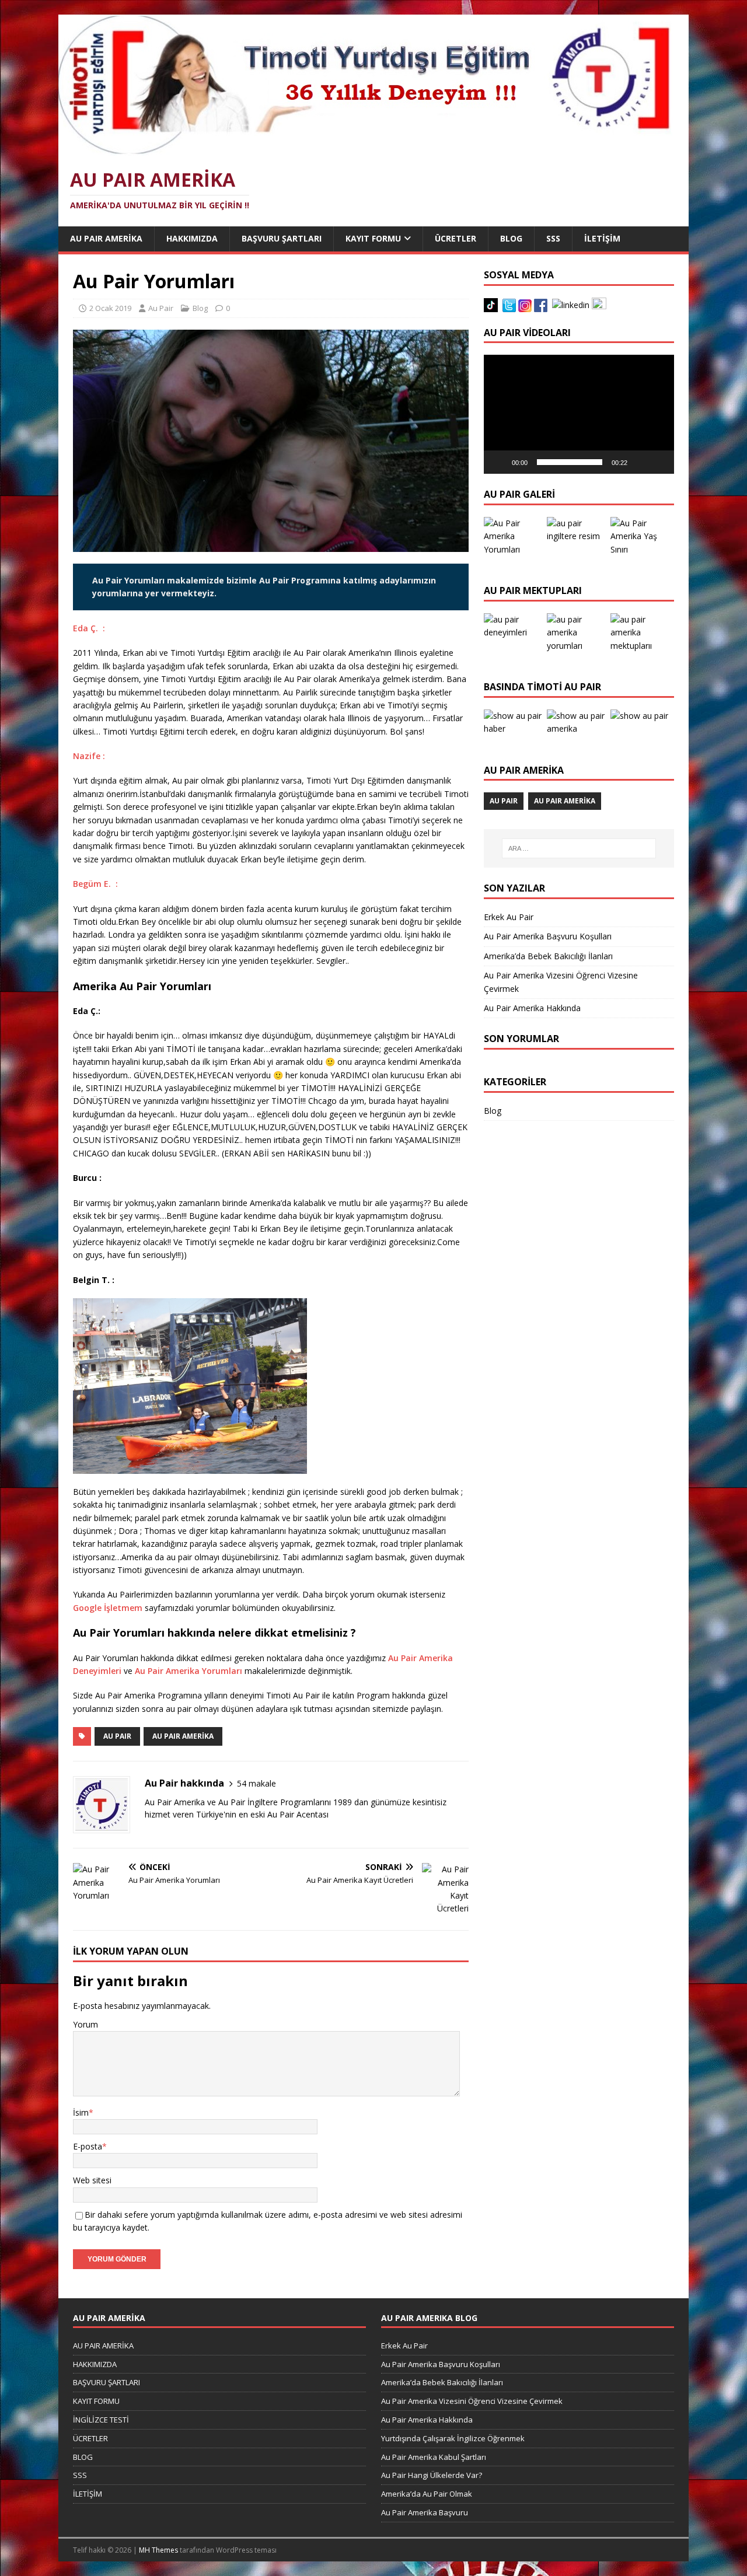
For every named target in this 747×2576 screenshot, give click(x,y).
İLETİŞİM (602, 238)
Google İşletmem (108, 1608)
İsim (81, 2112)
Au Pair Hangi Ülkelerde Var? (432, 2475)
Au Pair (161, 308)
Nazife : (89, 756)
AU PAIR (117, 1736)
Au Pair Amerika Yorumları (189, 1671)
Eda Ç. (85, 628)
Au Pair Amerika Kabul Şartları (434, 2457)
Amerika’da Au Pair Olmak (427, 2494)
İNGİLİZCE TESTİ (101, 2420)
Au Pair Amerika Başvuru (425, 2512)
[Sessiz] (640, 462)
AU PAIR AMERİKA (106, 238)
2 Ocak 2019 (110, 308)
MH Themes (158, 2550)
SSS (553, 238)
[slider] (570, 462)
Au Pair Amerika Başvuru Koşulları (548, 936)
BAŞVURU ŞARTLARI (282, 238)
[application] (579, 414)
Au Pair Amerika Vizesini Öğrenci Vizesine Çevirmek (472, 2401)
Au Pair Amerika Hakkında (532, 1008)
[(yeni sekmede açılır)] (107, 756)
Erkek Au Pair (509, 917)
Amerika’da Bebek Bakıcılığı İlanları (548, 956)
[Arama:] (579, 848)
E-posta (88, 2146)
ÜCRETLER (455, 238)
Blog (200, 308)
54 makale (256, 1783)
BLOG (511, 238)
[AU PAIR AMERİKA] (365, 149)
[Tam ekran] (659, 462)
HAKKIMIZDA (192, 238)
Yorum (85, 2024)
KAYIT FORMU (373, 238)
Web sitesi (92, 2180)
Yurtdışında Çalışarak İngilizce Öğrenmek (453, 2438)
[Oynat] (499, 462)
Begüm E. (92, 884)
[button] (579, 414)
